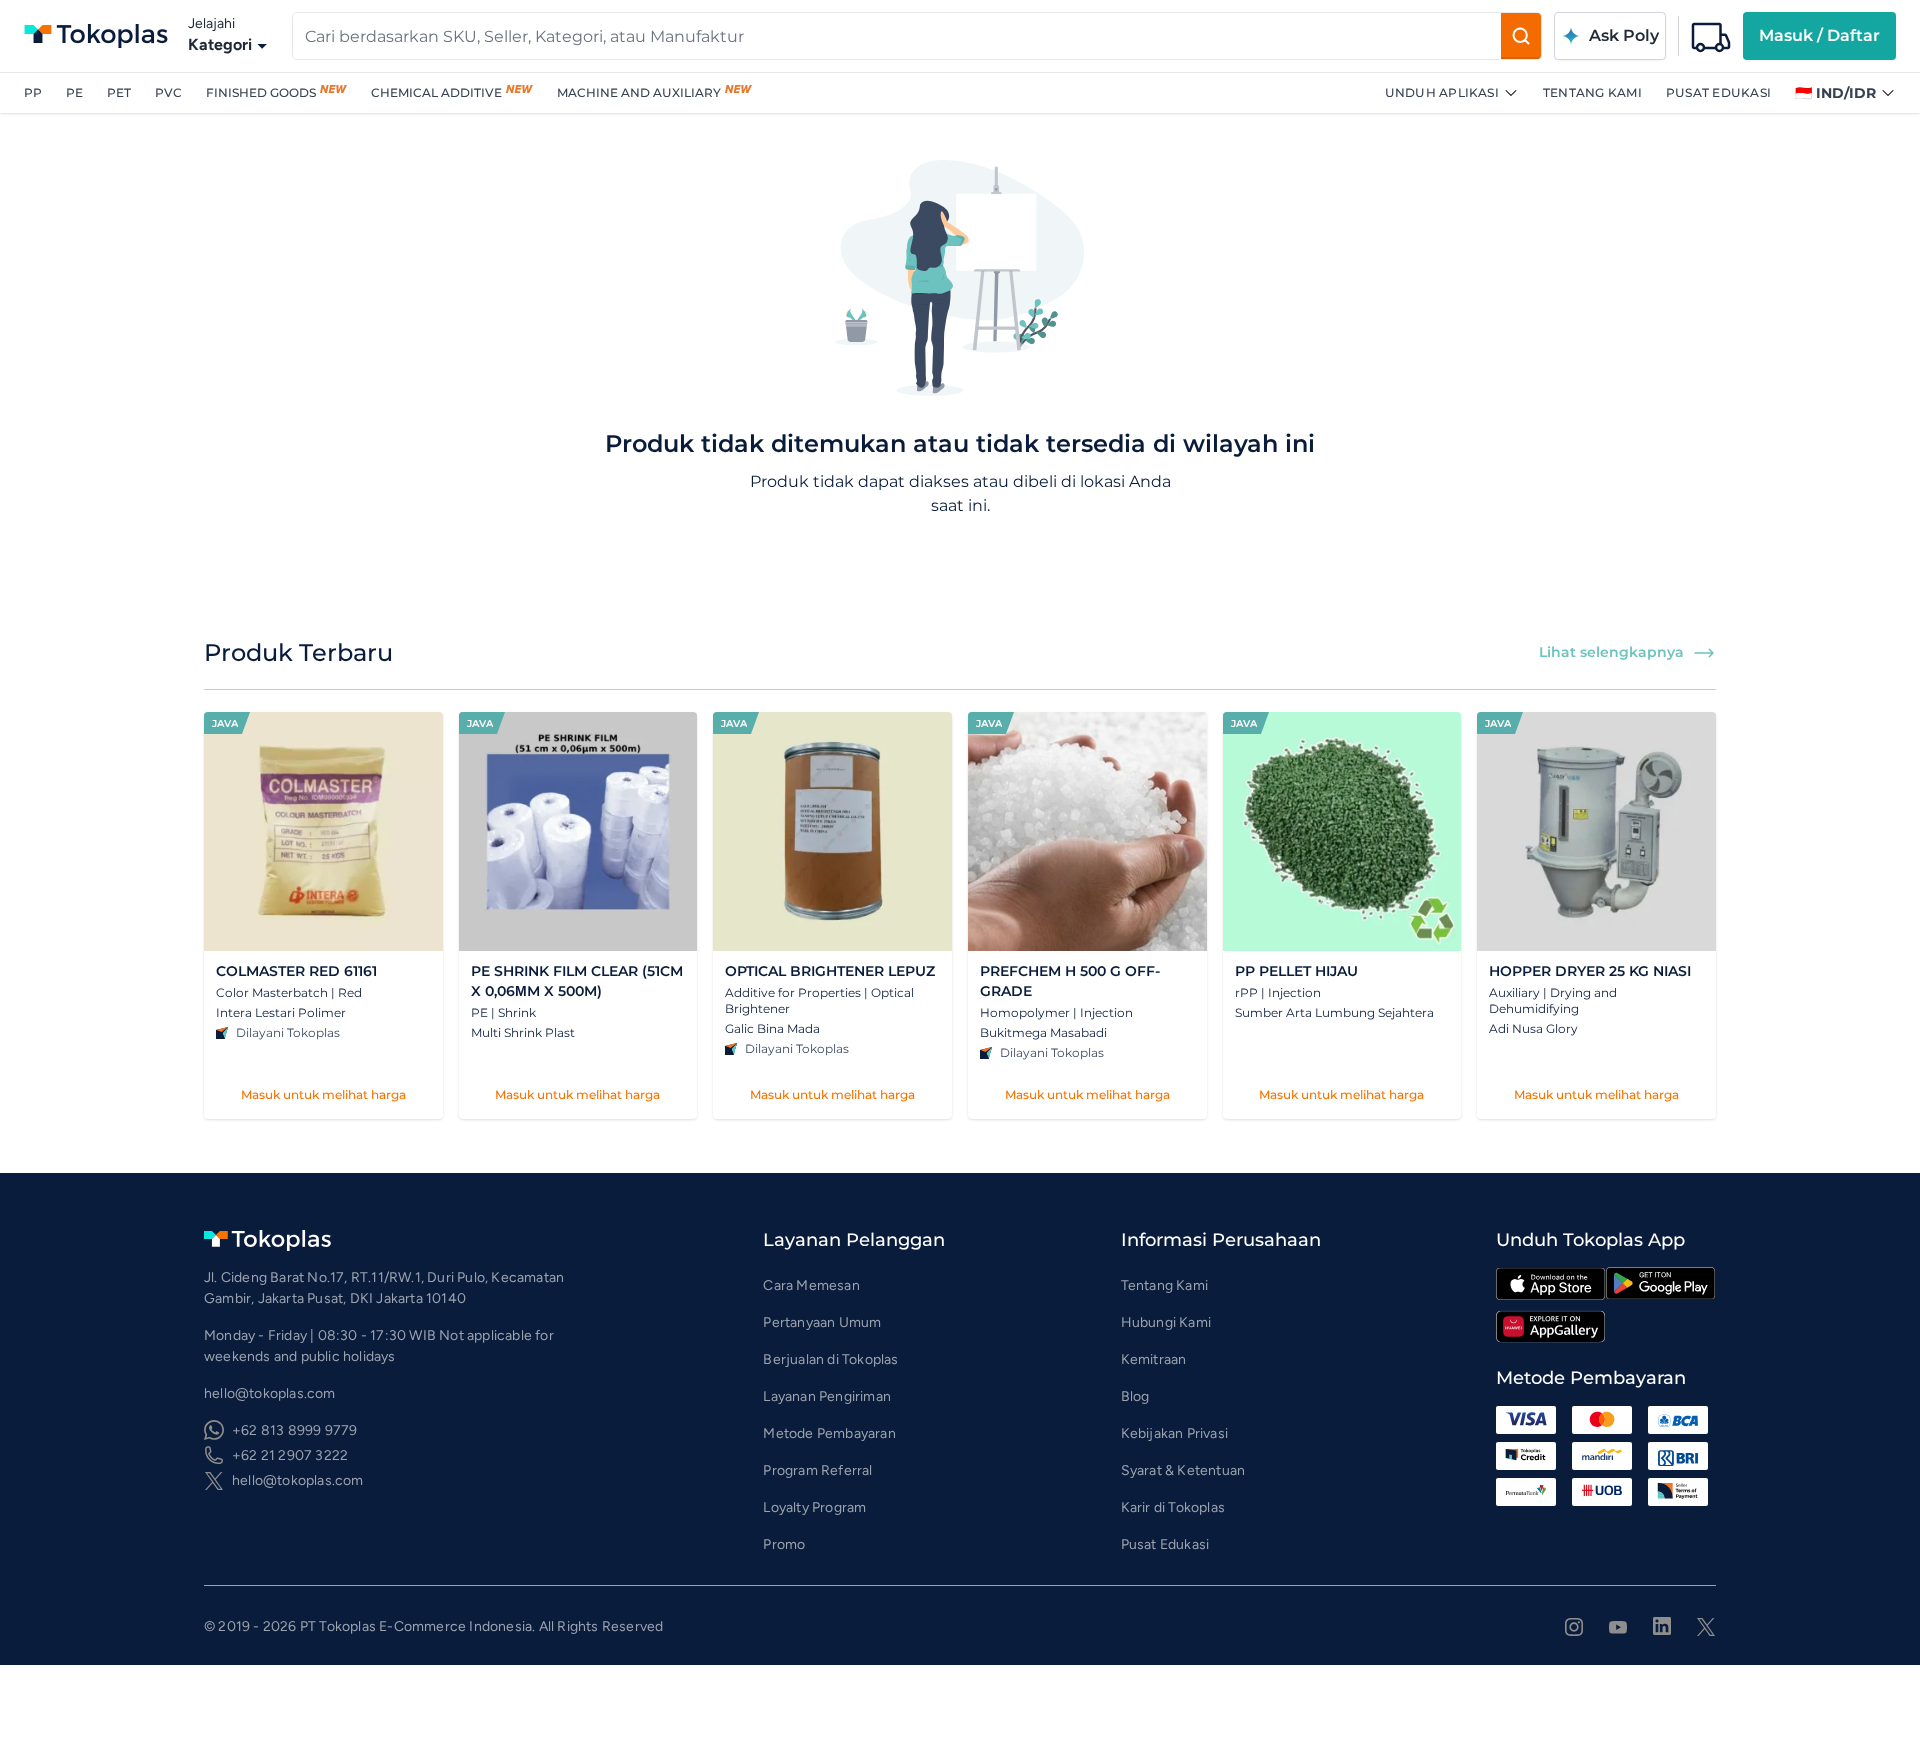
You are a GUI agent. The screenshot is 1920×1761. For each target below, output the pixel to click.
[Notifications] (1711, 36)
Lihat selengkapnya (1611, 652)
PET (119, 92)
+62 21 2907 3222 (290, 1455)
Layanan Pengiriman (827, 1396)
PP (33, 92)
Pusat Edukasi (1718, 92)
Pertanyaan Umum (822, 1322)
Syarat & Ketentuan (1183, 1470)
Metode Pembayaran (829, 1433)
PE (74, 92)
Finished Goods (261, 92)
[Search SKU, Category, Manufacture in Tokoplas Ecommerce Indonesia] (1521, 36)
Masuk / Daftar (1819, 35)
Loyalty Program (814, 1507)
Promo (784, 1544)
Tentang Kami (1592, 92)
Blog (1135, 1396)
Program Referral (817, 1470)
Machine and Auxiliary (639, 92)
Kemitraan (1154, 1359)
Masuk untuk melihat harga (323, 1094)
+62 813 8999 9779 (294, 1430)
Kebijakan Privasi (1174, 1433)
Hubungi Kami (1166, 1322)
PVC (168, 92)
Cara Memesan (811, 1285)
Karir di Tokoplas (1173, 1507)
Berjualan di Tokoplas (830, 1359)
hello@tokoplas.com (298, 1480)
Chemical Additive (436, 92)
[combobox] (897, 36)
